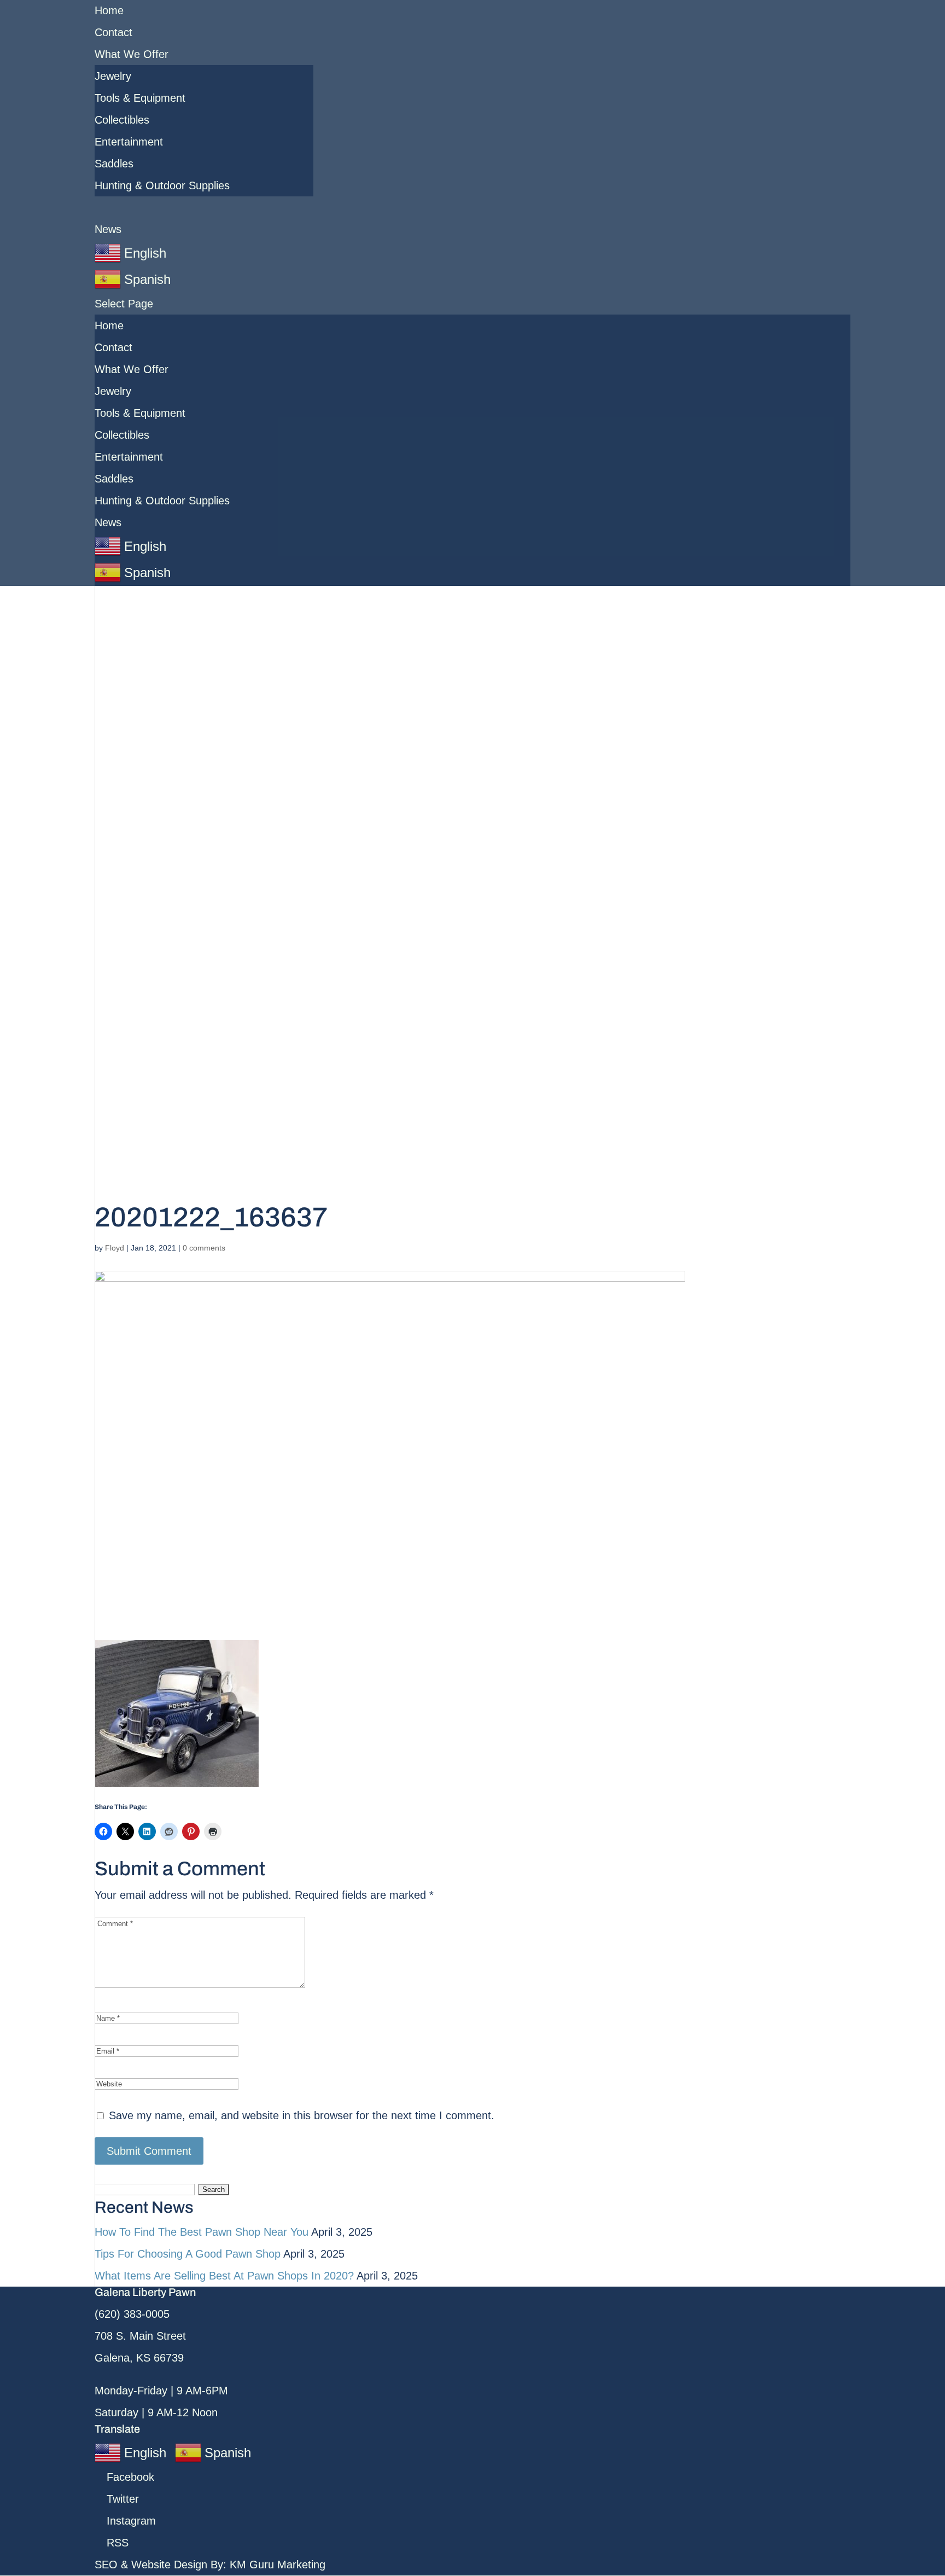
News (108, 229)
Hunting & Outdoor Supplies (162, 185)
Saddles (114, 164)
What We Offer (132, 54)
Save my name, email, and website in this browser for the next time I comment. (302, 2115)
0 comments (204, 1248)
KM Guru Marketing (278, 2565)
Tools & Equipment (140, 98)
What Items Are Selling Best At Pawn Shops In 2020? (224, 2276)
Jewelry (113, 76)
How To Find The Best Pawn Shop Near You (202, 2232)
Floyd (115, 1248)
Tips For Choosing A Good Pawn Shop (188, 2254)
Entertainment (129, 142)
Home (109, 10)
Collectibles (122, 120)
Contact (113, 32)
